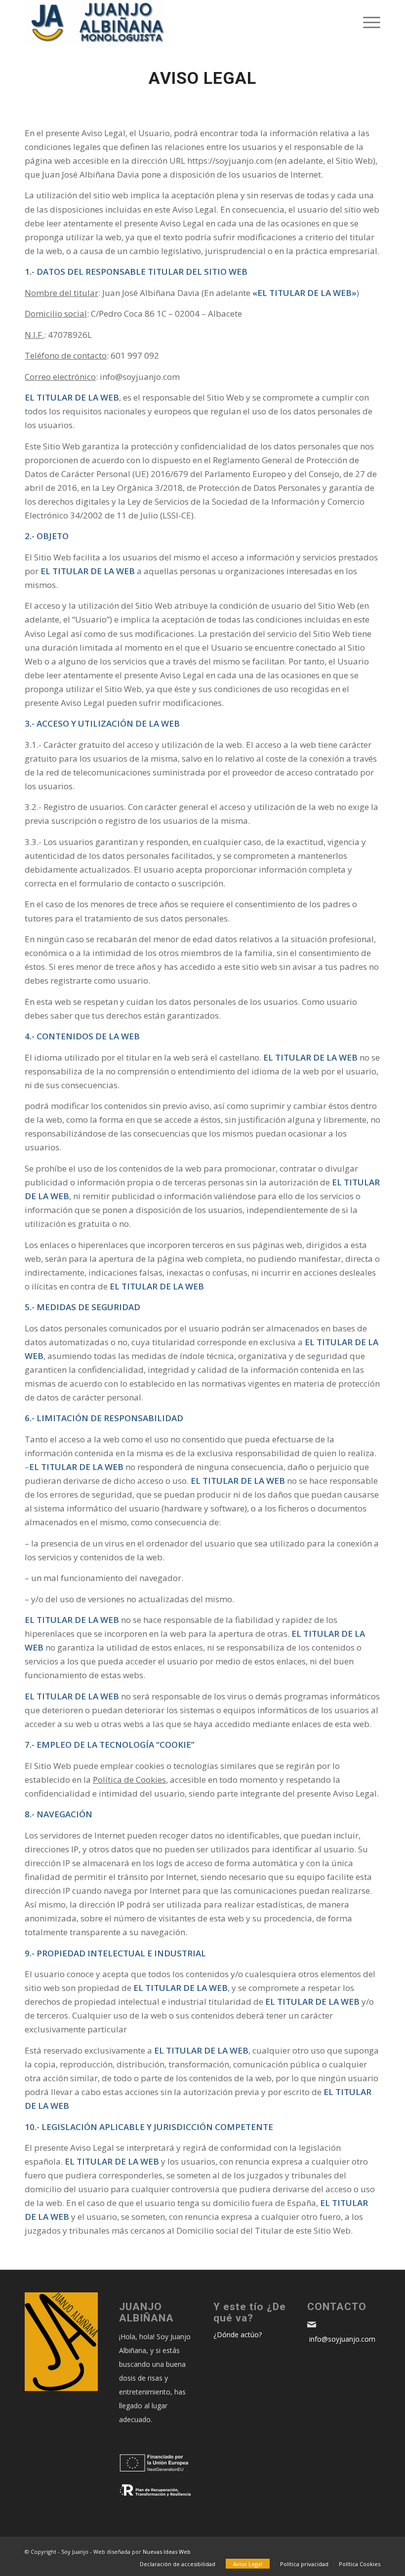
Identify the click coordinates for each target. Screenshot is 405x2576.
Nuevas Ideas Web (167, 2552)
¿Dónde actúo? (238, 2335)
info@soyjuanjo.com (341, 2339)
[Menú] (367, 22)
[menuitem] (178, 2564)
